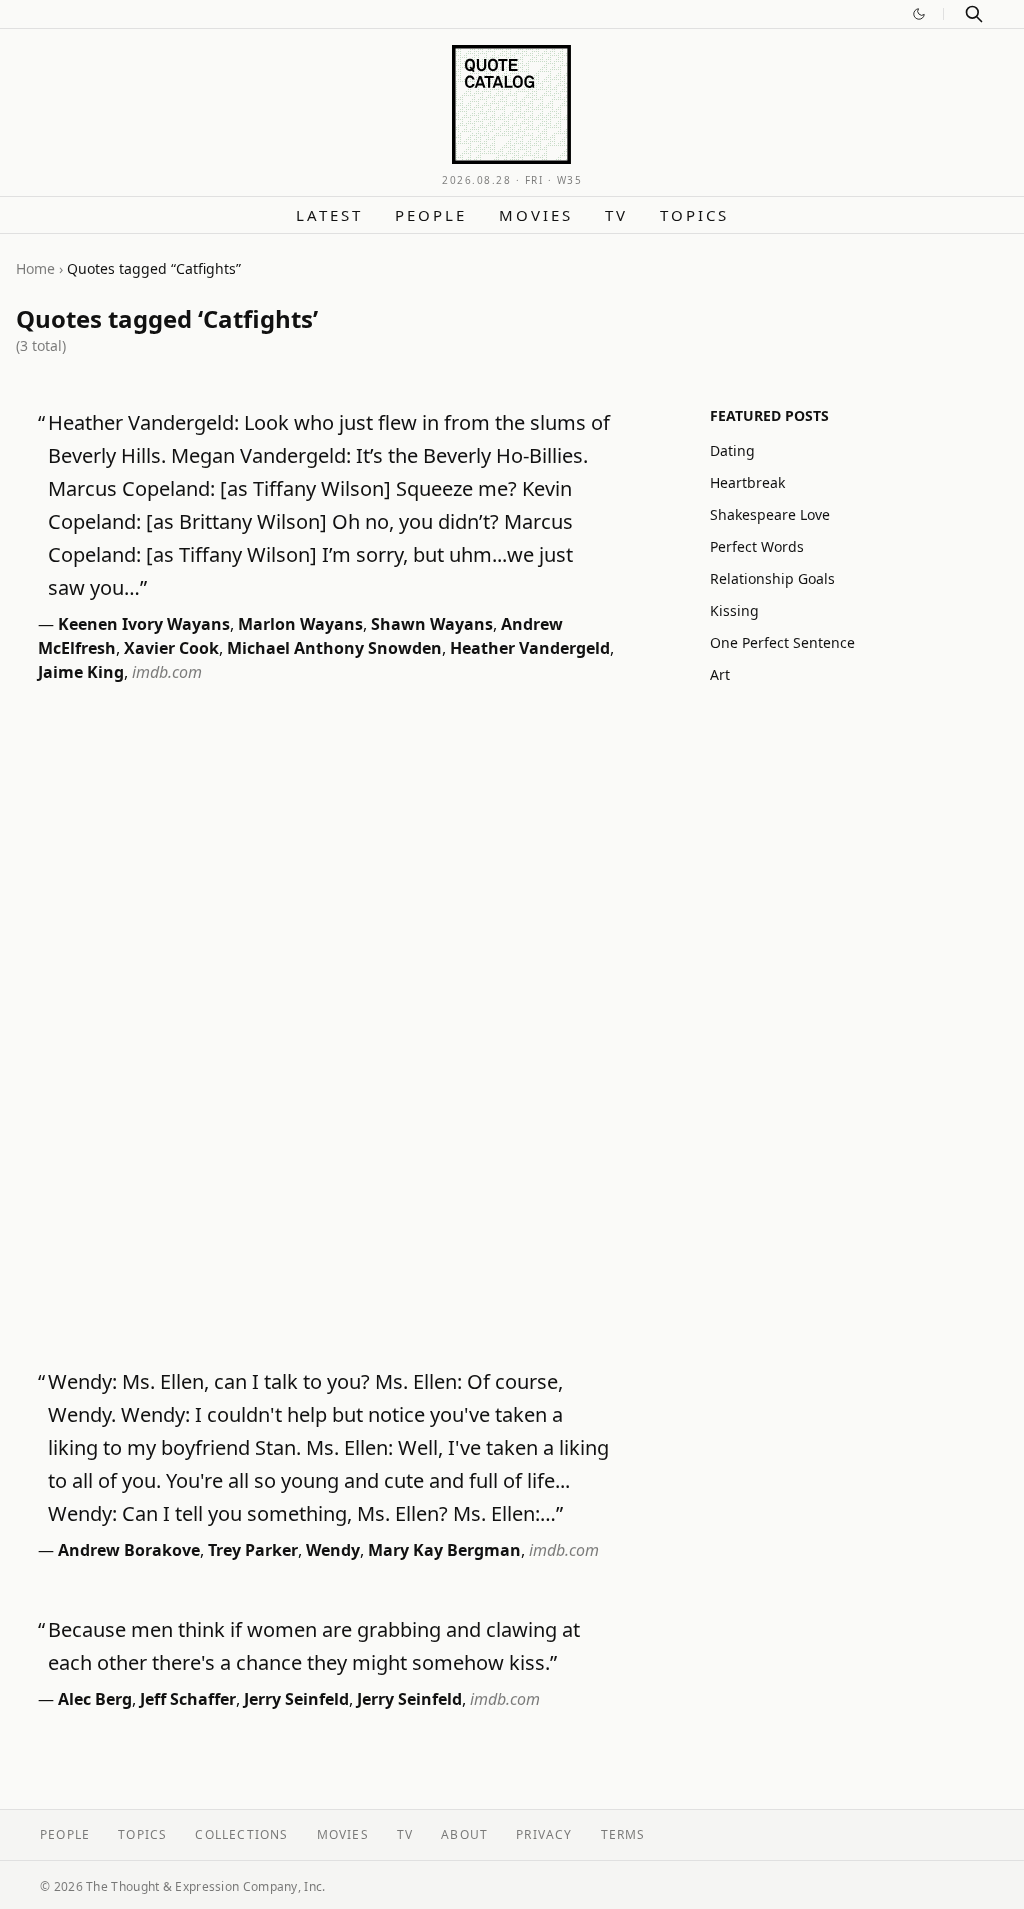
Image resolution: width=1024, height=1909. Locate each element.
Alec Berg (95, 1699)
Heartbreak (747, 482)
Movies (536, 215)
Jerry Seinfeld (296, 1699)
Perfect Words (757, 546)
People (431, 215)
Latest (329, 215)
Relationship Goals (772, 578)
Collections (241, 1834)
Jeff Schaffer (188, 1699)
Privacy (544, 1834)
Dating (732, 450)
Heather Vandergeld (530, 648)
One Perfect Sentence (782, 642)
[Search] (974, 14)
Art (720, 674)
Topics (694, 215)
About (464, 1834)
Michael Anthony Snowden (334, 648)
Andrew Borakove (129, 1550)
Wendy (333, 1550)
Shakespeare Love (770, 514)
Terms (623, 1834)
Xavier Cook (171, 648)
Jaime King (81, 672)
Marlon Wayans (300, 624)
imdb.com (167, 672)
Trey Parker (253, 1550)
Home (35, 268)
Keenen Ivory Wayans (144, 624)
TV (616, 215)
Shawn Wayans (432, 624)
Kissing (734, 610)
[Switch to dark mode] (919, 14)
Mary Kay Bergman (444, 1550)
